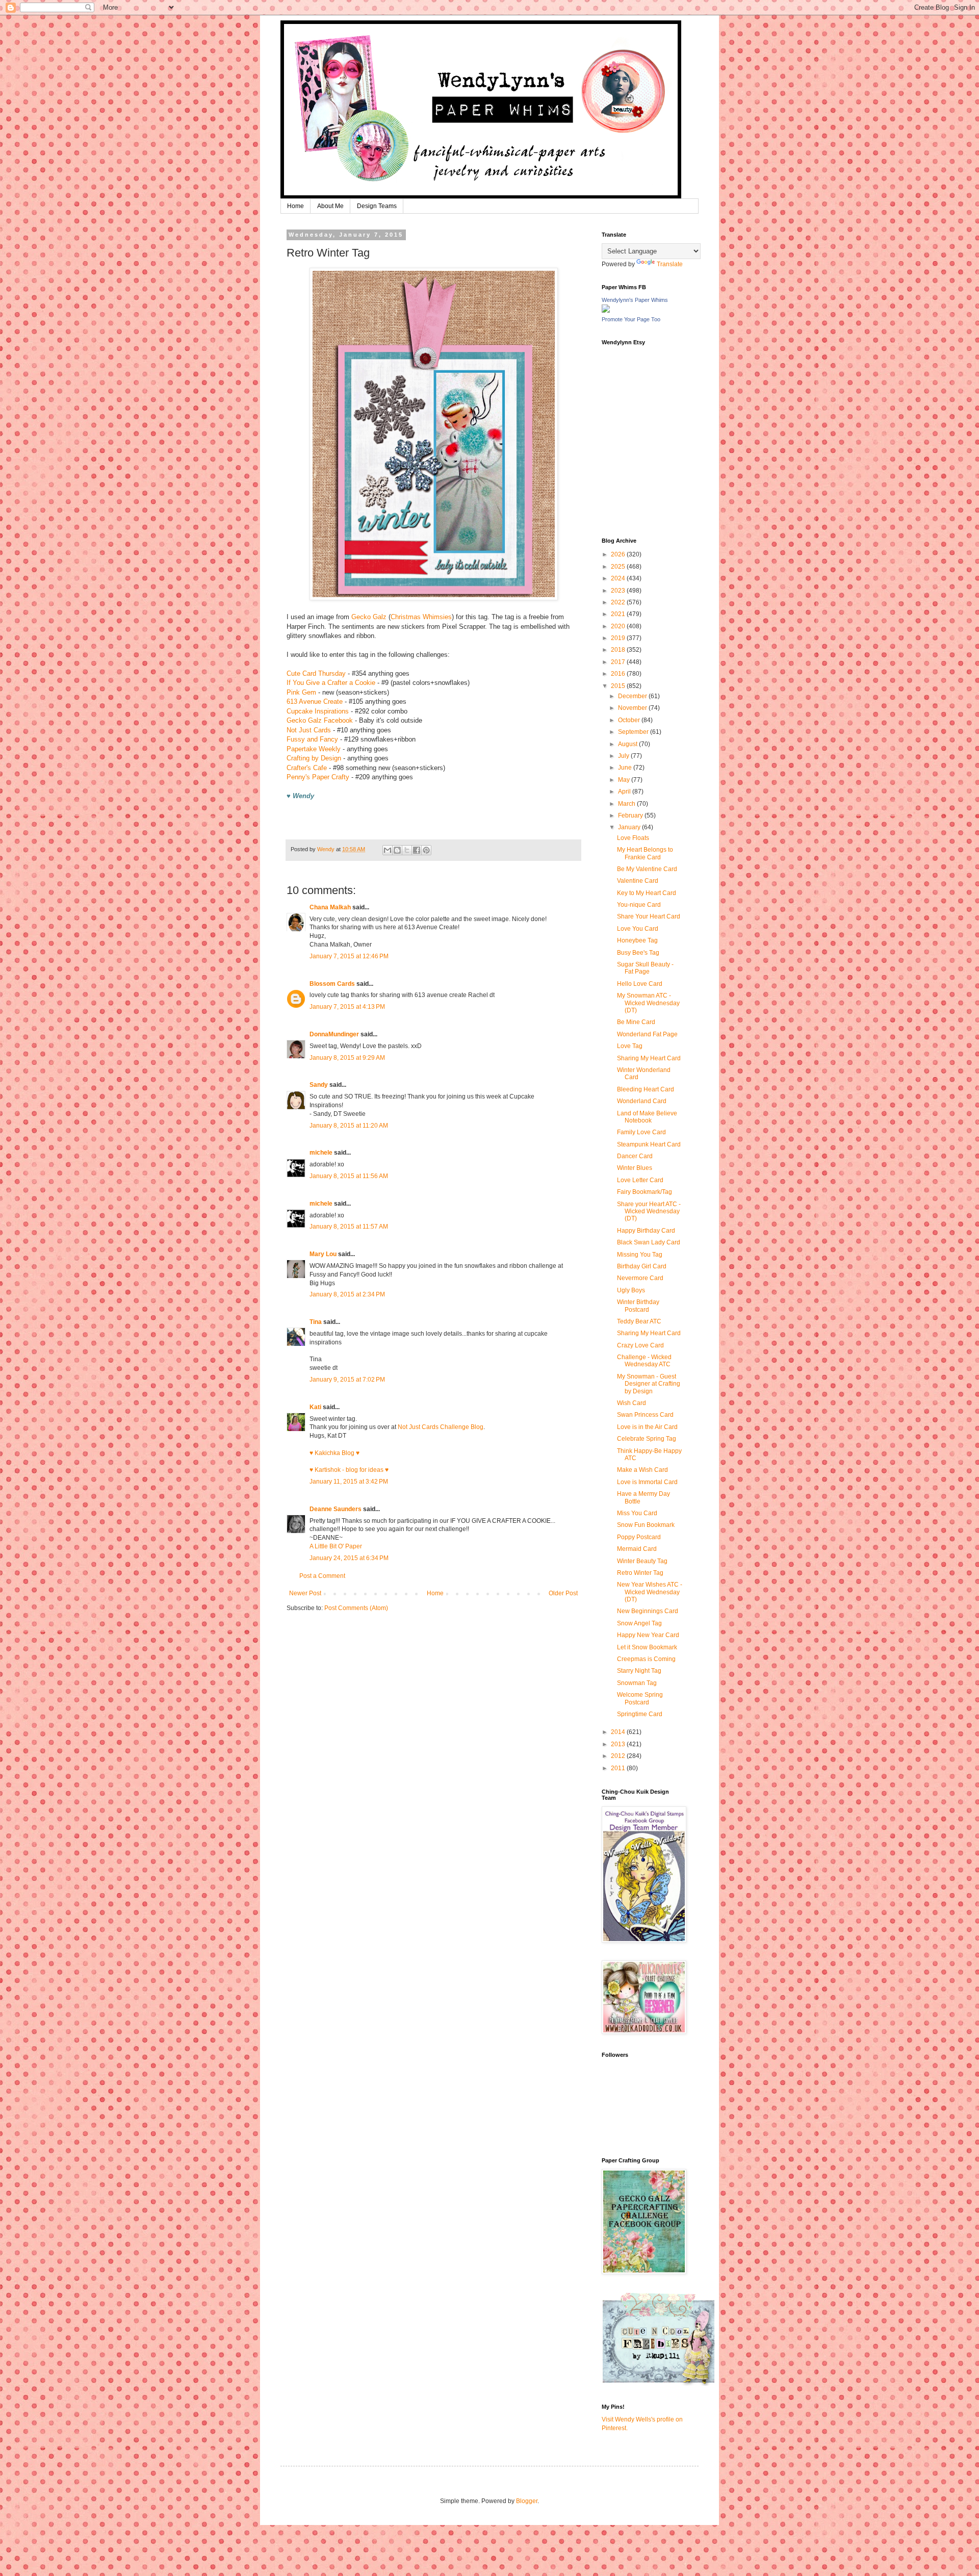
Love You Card (638, 929)
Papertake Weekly (314, 749)
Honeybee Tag (637, 940)
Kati (315, 1407)
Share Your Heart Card (649, 916)
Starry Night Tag (639, 1671)
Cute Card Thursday (316, 673)
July (624, 756)
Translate (670, 264)
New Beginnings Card (648, 1611)
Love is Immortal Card (647, 1482)
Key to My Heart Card (647, 893)
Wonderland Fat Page (647, 1034)
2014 (619, 1732)
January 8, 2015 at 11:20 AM (349, 1126)
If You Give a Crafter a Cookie (331, 683)
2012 (619, 1756)
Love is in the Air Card (647, 1427)
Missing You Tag (640, 1255)
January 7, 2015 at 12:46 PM (349, 956)
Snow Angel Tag (639, 1623)
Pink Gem (301, 692)
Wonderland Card (642, 1101)
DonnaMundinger (334, 1034)
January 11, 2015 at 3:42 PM (349, 1482)
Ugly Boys (631, 1290)
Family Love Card (641, 1132)
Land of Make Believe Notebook (647, 1117)
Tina (316, 1322)
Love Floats (633, 838)
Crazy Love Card (640, 1345)
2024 (619, 578)
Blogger (527, 2501)
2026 (619, 554)
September (634, 732)
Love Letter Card (640, 1180)
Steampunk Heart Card (649, 1144)
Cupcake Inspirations (318, 711)
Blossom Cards (332, 984)
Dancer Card (635, 1156)
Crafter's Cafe (307, 768)
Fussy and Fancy (312, 739)
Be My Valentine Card (647, 869)
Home (295, 206)
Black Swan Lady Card (649, 1242)
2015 (619, 686)
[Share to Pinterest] (426, 850)
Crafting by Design (314, 758)
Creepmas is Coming (646, 1659)
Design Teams (377, 206)
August (628, 744)
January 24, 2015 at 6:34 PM (349, 1558)
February (631, 815)
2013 (619, 1744)
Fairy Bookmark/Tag (645, 1192)
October (630, 720)
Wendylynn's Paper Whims (635, 300)
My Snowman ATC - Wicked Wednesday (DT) (648, 1003)
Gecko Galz (369, 617)
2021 (619, 614)
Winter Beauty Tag (642, 1561)
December (633, 696)
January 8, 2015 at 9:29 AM (347, 1058)
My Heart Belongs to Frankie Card (645, 853)
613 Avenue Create (315, 702)
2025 (619, 567)
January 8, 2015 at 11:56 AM (349, 1176)
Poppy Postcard (639, 1537)
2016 (619, 674)
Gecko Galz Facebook (320, 720)
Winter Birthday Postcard (638, 1306)
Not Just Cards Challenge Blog (441, 1427)
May (625, 780)
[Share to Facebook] (417, 850)
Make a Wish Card (642, 1470)
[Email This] (388, 850)
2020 (619, 626)
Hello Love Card (640, 984)
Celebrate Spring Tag (647, 1439)
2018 (619, 650)
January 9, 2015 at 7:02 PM (347, 1380)
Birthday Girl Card (642, 1266)
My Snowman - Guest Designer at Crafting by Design (649, 1384)
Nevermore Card (640, 1278)
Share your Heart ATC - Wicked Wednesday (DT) (649, 1212)
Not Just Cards (309, 730)
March (627, 804)
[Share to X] (407, 850)
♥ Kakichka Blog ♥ (334, 1453)
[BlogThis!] (397, 850)
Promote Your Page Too (631, 319)
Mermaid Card (637, 1549)
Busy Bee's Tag (638, 953)
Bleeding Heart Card (646, 1089)
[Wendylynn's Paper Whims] (606, 311)
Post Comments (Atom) (356, 1608)
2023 (619, 591)
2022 (619, 602)
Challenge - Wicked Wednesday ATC (644, 1361)
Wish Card (632, 1403)
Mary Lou (323, 1254)
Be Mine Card (636, 1022)
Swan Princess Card (645, 1415)
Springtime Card (640, 1714)
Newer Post (305, 1593)
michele (321, 1153)
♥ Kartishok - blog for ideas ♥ (349, 1470)
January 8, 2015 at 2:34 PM (347, 1294)
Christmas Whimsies (421, 617)
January (630, 827)
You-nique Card (639, 905)
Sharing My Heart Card (649, 1058)
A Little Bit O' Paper (336, 1546)
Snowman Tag (637, 1683)
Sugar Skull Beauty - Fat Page (645, 968)
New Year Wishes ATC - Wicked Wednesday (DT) (650, 1592)
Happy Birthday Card (646, 1231)
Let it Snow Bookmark (647, 1647)
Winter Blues (635, 1168)
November (633, 708)
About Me (330, 206)
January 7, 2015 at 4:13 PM (347, 1007)
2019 (619, 638)
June (626, 768)
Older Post (563, 1593)
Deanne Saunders (336, 1509)
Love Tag (630, 1046)
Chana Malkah (330, 907)
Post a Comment (322, 1576)
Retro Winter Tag (640, 1573)
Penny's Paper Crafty (318, 777)
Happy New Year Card (648, 1635)
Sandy (319, 1085)
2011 (619, 1768)
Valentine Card (638, 881)
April (625, 792)
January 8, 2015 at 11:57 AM (349, 1227)
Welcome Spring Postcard (640, 1698)
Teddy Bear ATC (639, 1321)
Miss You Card (637, 1513)
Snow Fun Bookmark (646, 1525)
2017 (619, 662)
